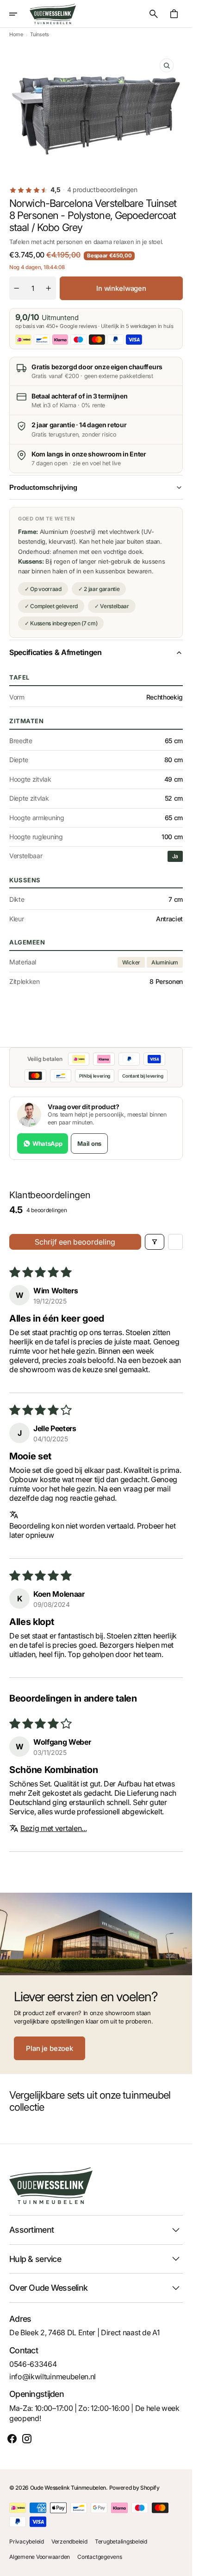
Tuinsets (39, 34)
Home (16, 34)
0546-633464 (33, 2364)
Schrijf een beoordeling (75, 1242)
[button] (19, 14)
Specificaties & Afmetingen (56, 652)
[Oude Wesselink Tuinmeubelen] (53, 14)
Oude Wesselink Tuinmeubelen (68, 2488)
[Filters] (155, 1242)
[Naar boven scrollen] (181, 2565)
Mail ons (89, 1143)
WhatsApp (47, 1143)
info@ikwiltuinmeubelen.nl (53, 2377)
